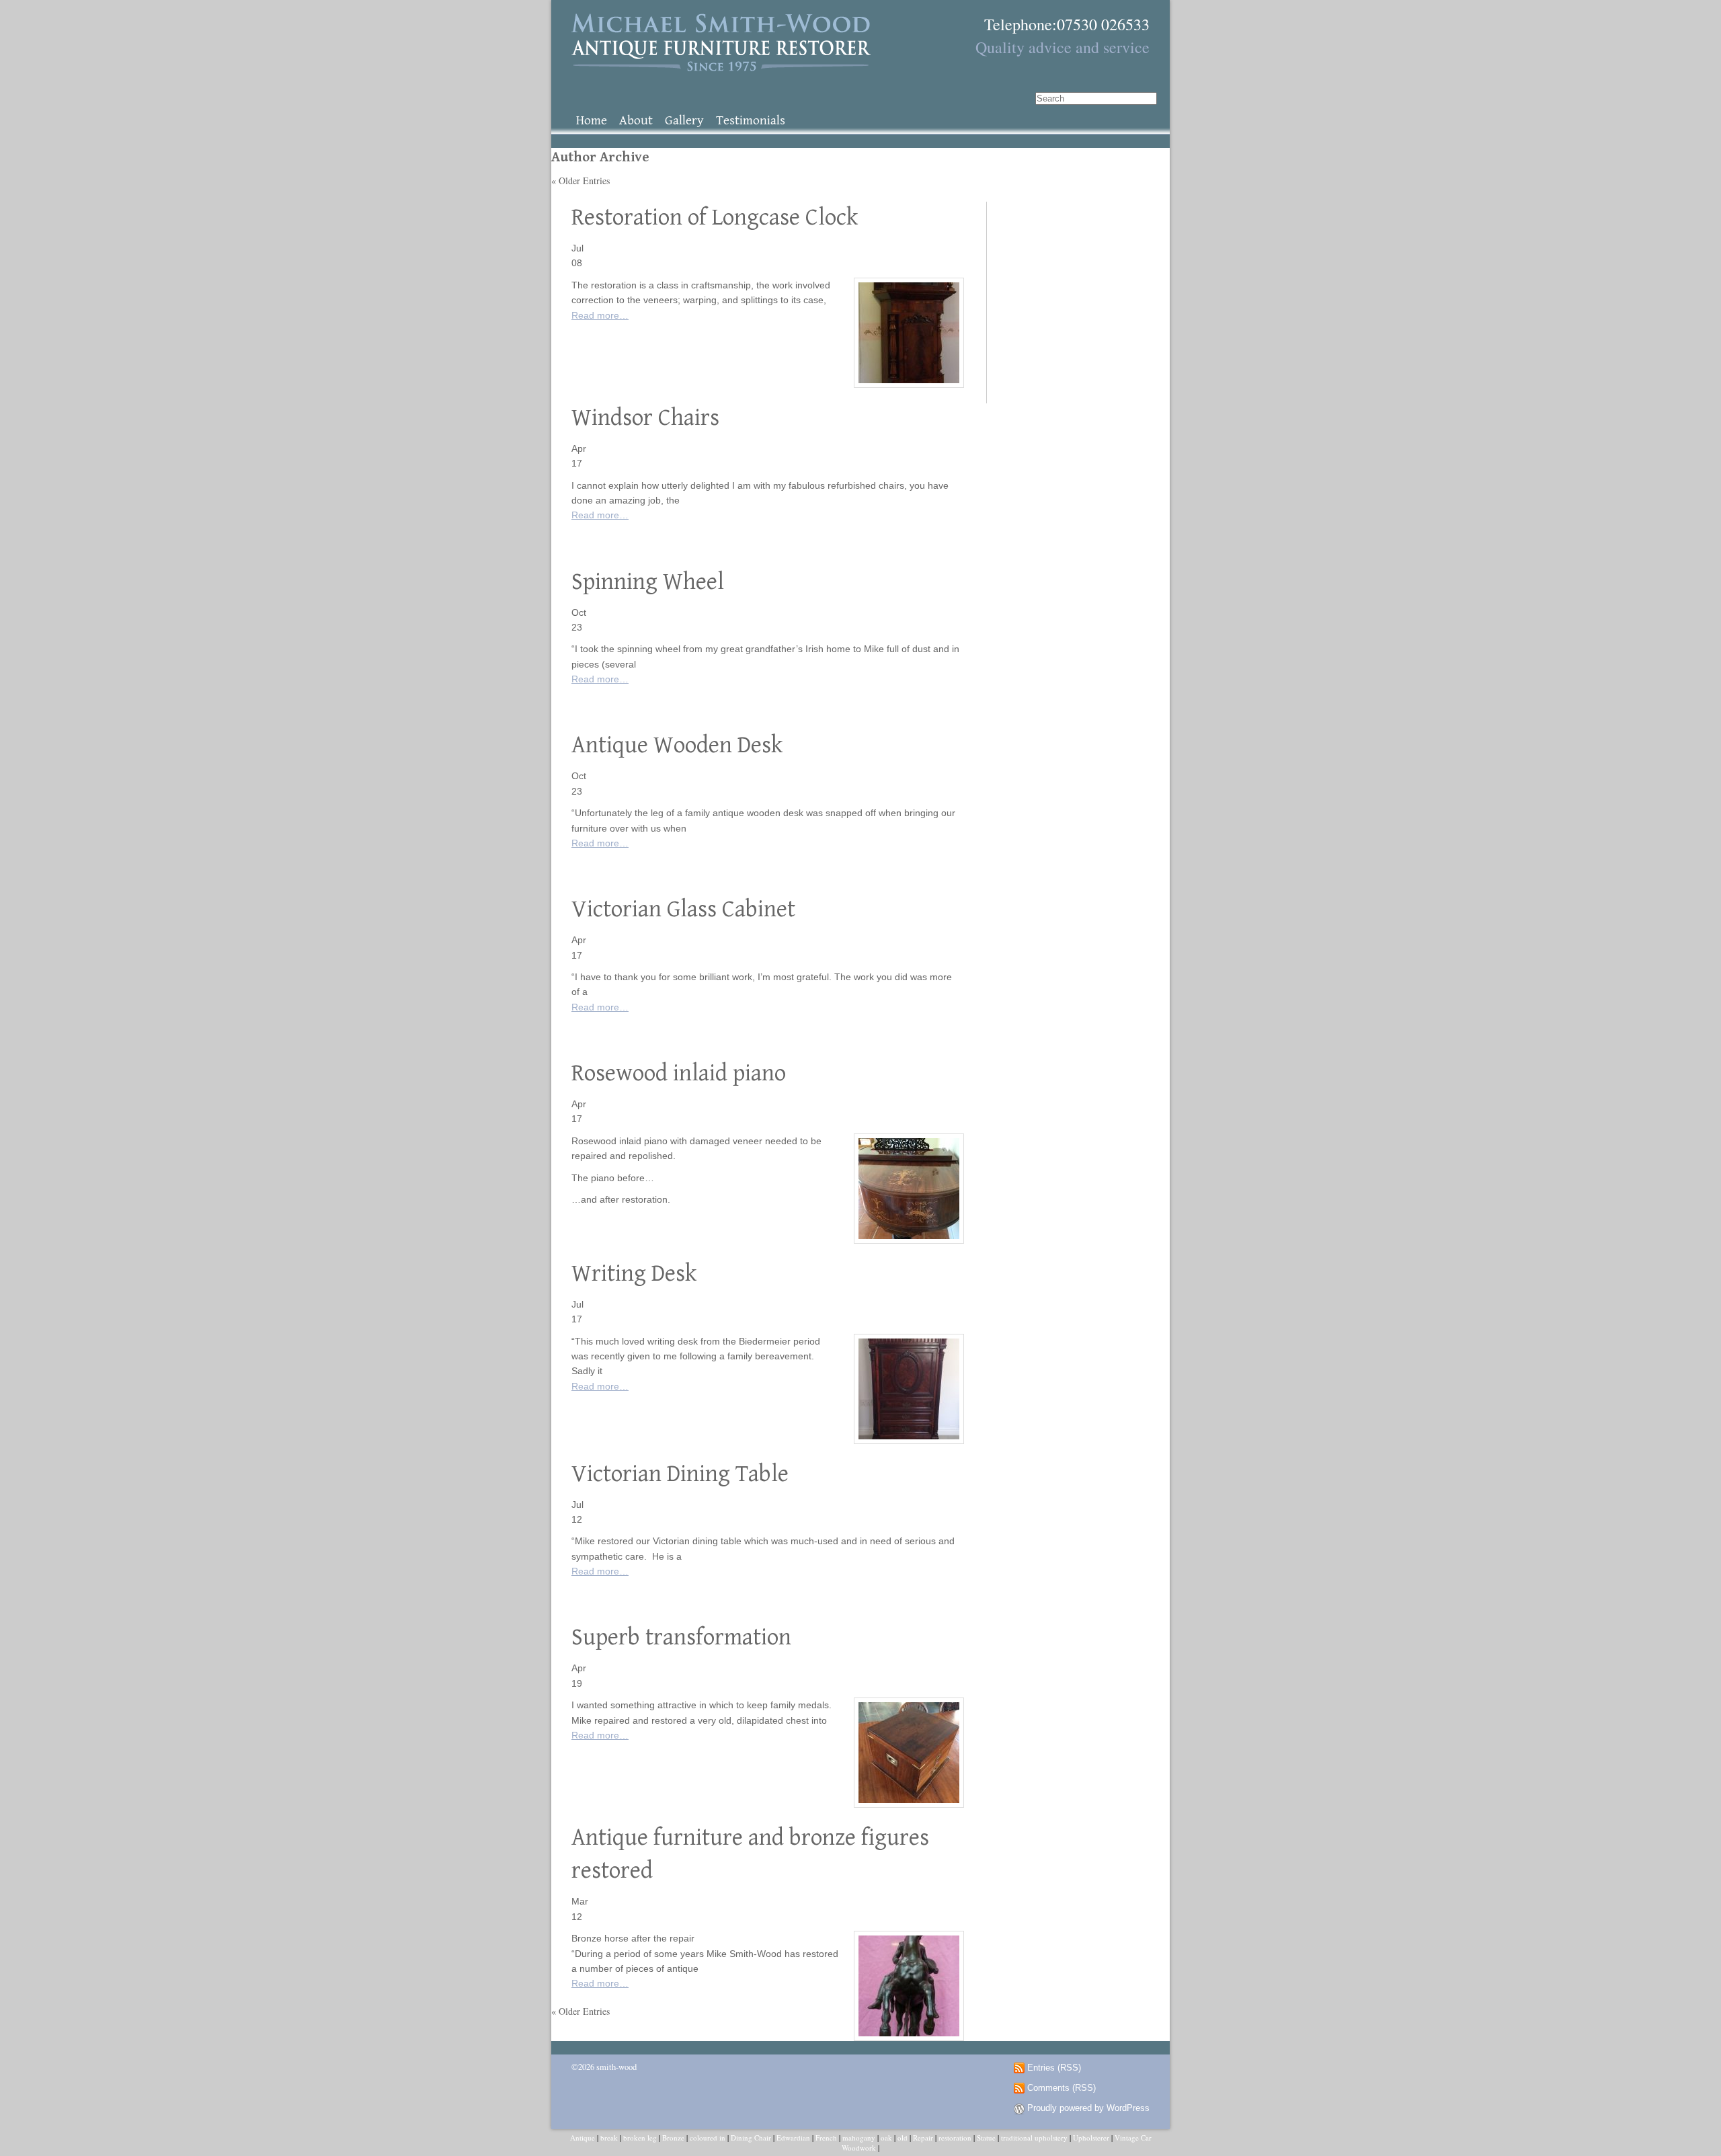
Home (592, 121)
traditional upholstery (1034, 2138)
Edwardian (793, 2138)
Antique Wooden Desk (677, 745)
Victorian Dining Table (680, 1474)
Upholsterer (1091, 2138)
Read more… (600, 315)
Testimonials (751, 121)
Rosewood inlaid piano (679, 1073)
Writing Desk (634, 1274)
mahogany (859, 2138)
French (826, 2138)
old (903, 2138)
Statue (986, 2138)
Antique (583, 2138)
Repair (923, 2138)
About (636, 121)
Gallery (684, 121)
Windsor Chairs (645, 418)
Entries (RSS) (1054, 2068)
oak (886, 2138)
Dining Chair (751, 2138)
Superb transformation (681, 1637)
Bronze (673, 2138)
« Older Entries (581, 181)
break (609, 2138)
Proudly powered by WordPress (1088, 2108)
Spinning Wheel (648, 582)
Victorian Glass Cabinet (683, 909)
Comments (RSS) (1062, 2088)
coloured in (708, 2138)
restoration (955, 2138)
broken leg (640, 2138)
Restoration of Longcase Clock (715, 217)
